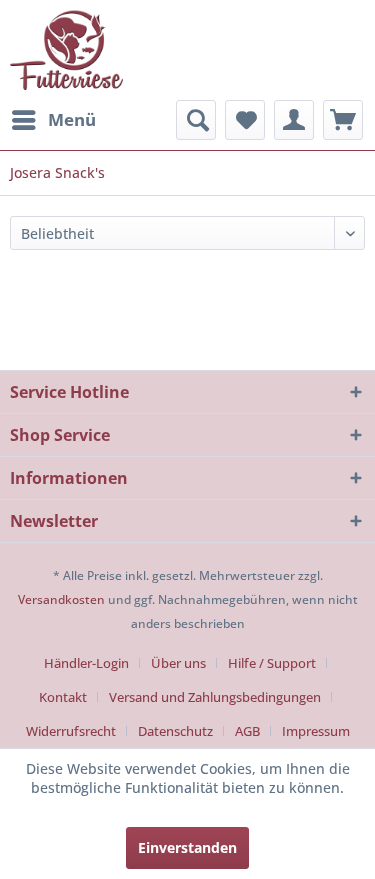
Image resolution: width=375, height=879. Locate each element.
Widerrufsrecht (71, 731)
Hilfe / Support (272, 663)
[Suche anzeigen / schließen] (196, 120)
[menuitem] (53, 120)
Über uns (178, 663)
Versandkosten (61, 599)
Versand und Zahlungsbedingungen (215, 697)
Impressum (316, 731)
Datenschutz (175, 731)
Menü (72, 119)
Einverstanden (187, 847)
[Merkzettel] (245, 120)
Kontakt (63, 697)
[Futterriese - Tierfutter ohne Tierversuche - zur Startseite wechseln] (66, 50)
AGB (247, 731)
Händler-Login (86, 663)
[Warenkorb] (343, 120)
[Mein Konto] (294, 120)
